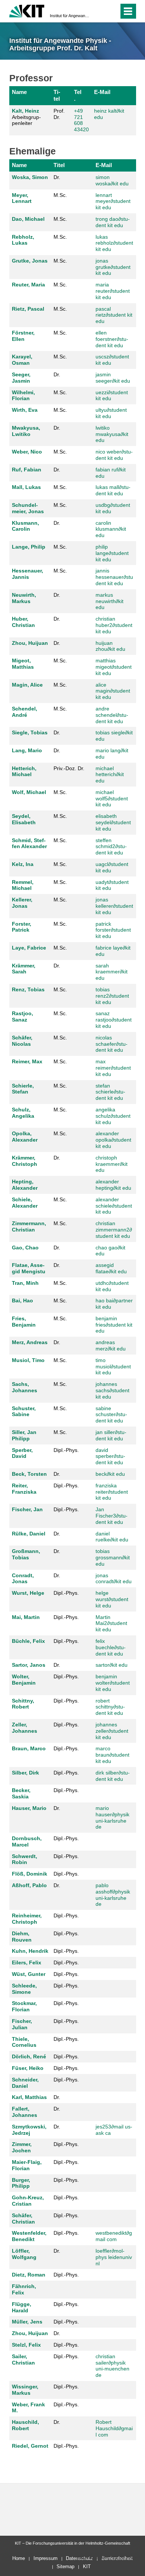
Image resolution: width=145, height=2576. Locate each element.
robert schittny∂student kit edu (110, 1707)
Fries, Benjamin (24, 1322)
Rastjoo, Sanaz (22, 1016)
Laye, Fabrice (29, 948)
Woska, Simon (30, 177)
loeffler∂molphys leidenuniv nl (114, 2257)
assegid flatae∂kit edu (111, 1268)
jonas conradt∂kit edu (114, 1579)
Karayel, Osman (22, 360)
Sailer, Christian (23, 2359)
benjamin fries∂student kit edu (114, 1325)
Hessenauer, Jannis (28, 574)
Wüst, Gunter (29, 1974)
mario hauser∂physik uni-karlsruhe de (112, 1817)
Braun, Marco (29, 1748)
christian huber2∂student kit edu (114, 625)
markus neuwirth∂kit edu (109, 601)
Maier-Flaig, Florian (27, 2165)
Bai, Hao (22, 1300)
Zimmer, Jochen (22, 2147)
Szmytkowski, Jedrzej (29, 2130)
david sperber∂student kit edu (110, 1456)
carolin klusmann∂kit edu (111, 529)
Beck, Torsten (29, 1474)
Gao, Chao (25, 1248)
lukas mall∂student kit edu (113, 490)
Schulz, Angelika (23, 1113)
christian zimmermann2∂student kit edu (114, 1230)
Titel (57, 95)
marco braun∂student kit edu (112, 1755)
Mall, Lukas (26, 487)
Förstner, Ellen (23, 336)
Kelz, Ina (23, 864)
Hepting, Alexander (25, 1185)
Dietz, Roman (29, 2275)
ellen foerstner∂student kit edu (112, 339)
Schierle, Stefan (23, 1089)
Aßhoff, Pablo (29, 1885)
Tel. (78, 95)
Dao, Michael (28, 219)
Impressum (46, 2558)
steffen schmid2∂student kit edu (111, 847)
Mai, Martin (26, 1617)
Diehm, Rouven (22, 1937)
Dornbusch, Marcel (27, 1841)
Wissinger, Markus (25, 2390)
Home (19, 2558)
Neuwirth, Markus (24, 598)
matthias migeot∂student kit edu (114, 667)
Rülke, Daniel (29, 1534)
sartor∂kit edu (112, 1665)
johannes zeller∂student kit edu (112, 1731)
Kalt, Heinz (25, 111)
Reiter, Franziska (24, 1489)
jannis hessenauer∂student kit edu (114, 577)
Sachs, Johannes (25, 1387)
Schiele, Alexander (25, 1203)
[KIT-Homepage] (27, 10)
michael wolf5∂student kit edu (112, 798)
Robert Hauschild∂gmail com (114, 2428)
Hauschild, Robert (25, 2425)
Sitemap (65, 2566)
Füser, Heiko (28, 2068)
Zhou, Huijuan (30, 643)
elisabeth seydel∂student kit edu (113, 822)
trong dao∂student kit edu (113, 222)
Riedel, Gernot (30, 2446)
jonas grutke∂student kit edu (113, 267)
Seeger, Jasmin (21, 378)
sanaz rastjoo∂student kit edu (114, 1020)
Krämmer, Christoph (25, 1161)
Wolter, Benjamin (24, 1680)
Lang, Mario (27, 750)
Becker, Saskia (21, 1793)
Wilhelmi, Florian (23, 396)
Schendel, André (25, 712)
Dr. (57, 177)
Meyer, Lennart (22, 198)
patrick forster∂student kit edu (113, 930)
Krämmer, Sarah (24, 969)
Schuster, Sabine (24, 1411)
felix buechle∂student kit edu (111, 1647)
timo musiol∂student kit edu (113, 1367)
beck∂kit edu (110, 1474)
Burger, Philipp (21, 2183)
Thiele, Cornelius (24, 2042)
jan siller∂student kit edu (111, 1435)
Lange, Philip (29, 547)
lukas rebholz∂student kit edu (114, 243)
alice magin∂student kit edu (113, 691)
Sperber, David (22, 1453)
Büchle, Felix (28, 1641)
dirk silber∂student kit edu (113, 1776)
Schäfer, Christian (23, 2219)
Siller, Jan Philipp (24, 1435)
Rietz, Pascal (28, 309)
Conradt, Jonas (23, 1579)
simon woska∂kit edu (112, 180)
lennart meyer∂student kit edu (113, 201)
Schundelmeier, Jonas (28, 508)
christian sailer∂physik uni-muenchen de (112, 2366)
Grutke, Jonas (30, 261)
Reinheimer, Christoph (27, 1919)
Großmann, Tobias (26, 1554)
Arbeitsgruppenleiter (26, 117)
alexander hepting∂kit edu (113, 1185)
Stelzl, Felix (26, 2345)
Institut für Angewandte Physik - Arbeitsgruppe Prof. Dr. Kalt (70, 16)
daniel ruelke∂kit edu (112, 1537)
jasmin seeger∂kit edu (113, 378)
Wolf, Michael (29, 792)
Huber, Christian (23, 622)
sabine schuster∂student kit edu (111, 1415)
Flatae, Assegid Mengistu (29, 1268)
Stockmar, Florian (24, 2006)
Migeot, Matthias (23, 664)
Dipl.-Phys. (66, 1450)
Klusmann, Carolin (25, 526)
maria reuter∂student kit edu (113, 291)
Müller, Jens (27, 2322)
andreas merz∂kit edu (111, 1345)
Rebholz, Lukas (23, 240)
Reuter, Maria (28, 285)
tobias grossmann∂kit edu (113, 1557)
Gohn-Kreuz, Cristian (28, 2201)
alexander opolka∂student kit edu (113, 1140)
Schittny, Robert (23, 1704)
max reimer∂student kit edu (113, 1068)
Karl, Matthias (29, 2097)
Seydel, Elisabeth (24, 819)
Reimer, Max (27, 1061)
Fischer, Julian (22, 2024)
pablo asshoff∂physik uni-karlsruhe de (113, 1895)
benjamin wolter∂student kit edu (113, 1683)
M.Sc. (60, 195)
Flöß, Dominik (30, 1874)
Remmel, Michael (23, 885)
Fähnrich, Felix (24, 2289)
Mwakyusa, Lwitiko (26, 431)
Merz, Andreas (30, 1342)
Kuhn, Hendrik (30, 1951)
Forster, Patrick (22, 927)
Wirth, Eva (25, 410)
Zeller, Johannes (25, 1728)
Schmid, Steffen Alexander (29, 843)
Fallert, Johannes (25, 2112)
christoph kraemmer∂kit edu (112, 1164)
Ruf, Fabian (27, 470)
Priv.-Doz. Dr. (69, 768)
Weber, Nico (27, 452)
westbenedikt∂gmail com (114, 2236)
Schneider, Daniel (25, 2083)
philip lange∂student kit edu (112, 553)
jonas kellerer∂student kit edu (114, 906)
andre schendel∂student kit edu (112, 715)
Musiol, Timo (28, 1360)
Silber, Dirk (25, 1773)
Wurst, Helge (28, 1593)
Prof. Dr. (59, 114)
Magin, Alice (27, 685)
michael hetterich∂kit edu (110, 775)
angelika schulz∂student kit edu (113, 1116)
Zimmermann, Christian (29, 1226)
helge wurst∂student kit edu (112, 1599)
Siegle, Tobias (30, 732)
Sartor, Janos (29, 1665)
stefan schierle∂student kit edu (110, 1092)
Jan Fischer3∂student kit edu (112, 1516)
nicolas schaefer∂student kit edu (112, 1044)
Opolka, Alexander (25, 1137)
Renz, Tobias (28, 989)
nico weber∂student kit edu (114, 455)
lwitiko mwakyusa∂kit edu (112, 434)
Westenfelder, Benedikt (29, 2236)
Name (19, 92)
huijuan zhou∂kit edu (110, 646)
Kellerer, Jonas (22, 903)
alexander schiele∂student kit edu (114, 1206)
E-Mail (102, 92)
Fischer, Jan (27, 1509)
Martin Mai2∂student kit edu (111, 1623)
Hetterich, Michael (24, 771)
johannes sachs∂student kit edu (112, 1390)
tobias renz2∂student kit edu (112, 996)
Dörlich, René (29, 2056)
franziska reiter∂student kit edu (112, 1492)
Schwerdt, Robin (25, 1859)
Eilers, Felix (27, 1962)
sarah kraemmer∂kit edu (112, 972)
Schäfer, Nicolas (22, 1041)
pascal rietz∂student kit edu (114, 315)
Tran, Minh (25, 1283)
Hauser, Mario (29, 1808)
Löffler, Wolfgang (24, 2254)
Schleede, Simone (24, 1989)
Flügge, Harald (22, 2307)
